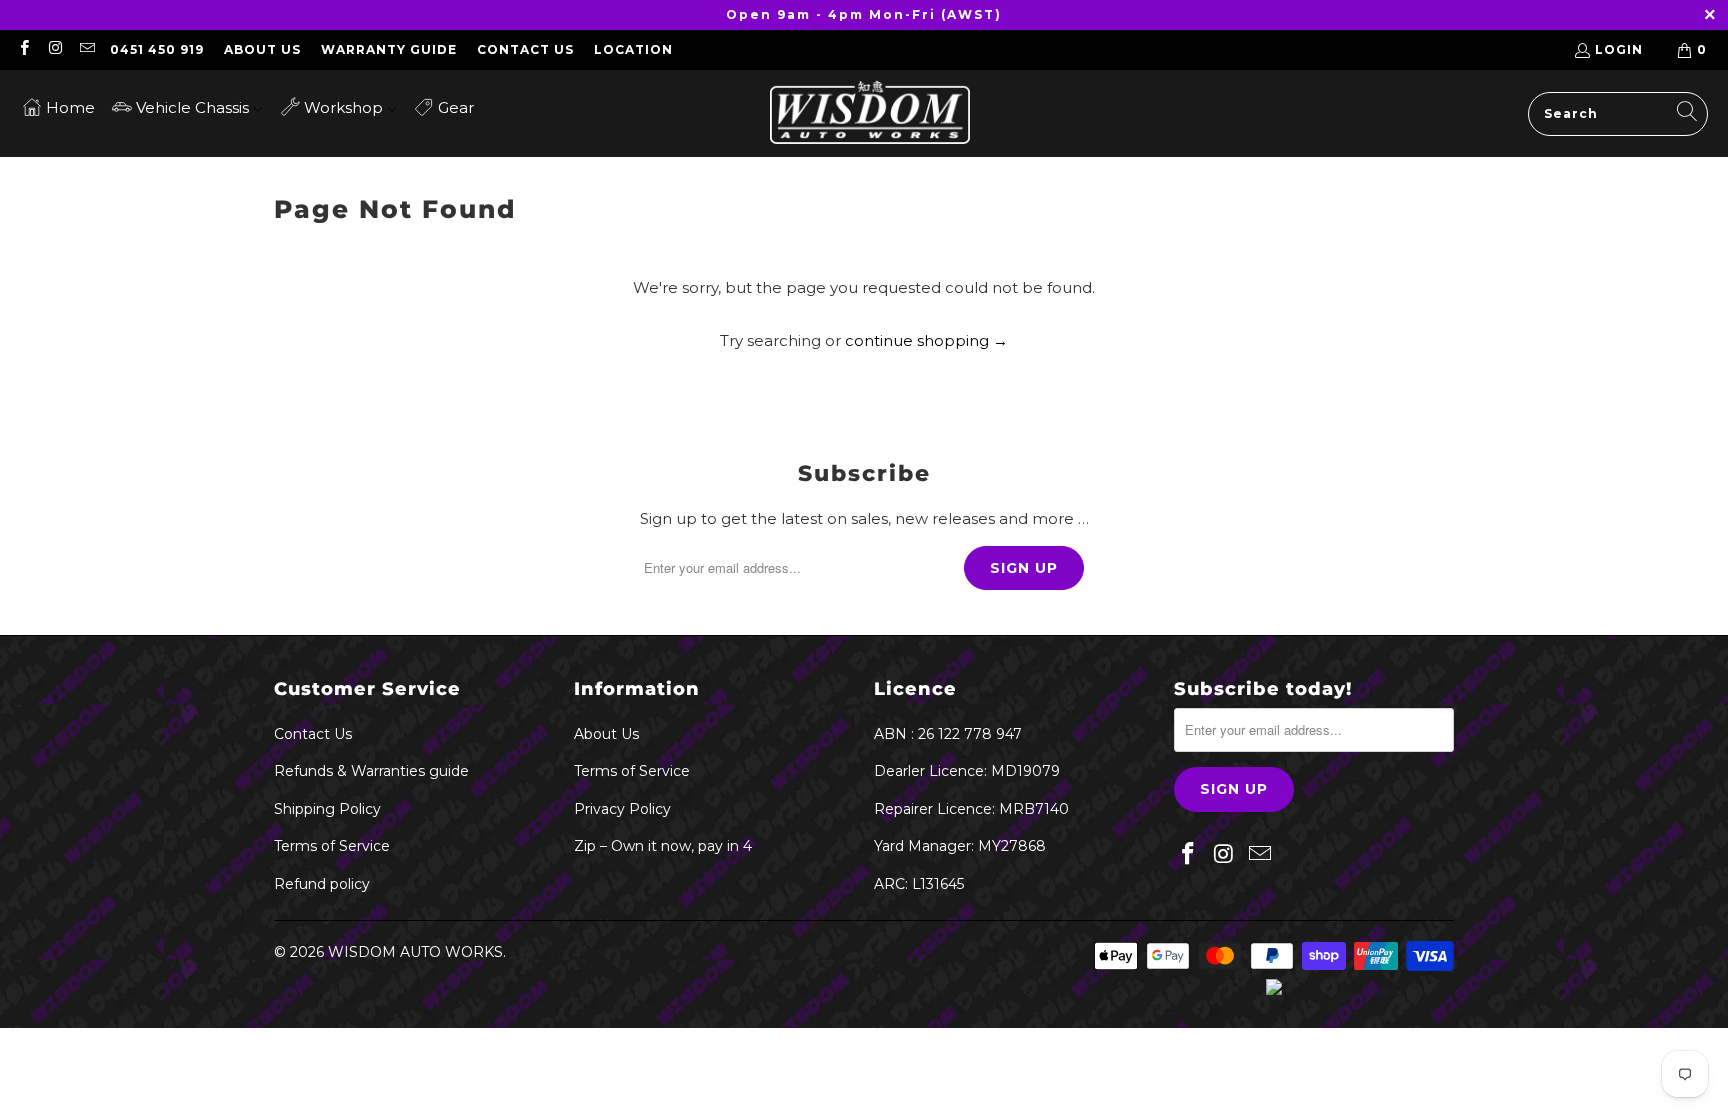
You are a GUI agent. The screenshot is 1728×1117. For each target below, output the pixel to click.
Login (1619, 49)
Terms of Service (332, 846)
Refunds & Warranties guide (371, 771)
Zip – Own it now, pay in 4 (663, 846)
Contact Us (525, 49)
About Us (262, 49)
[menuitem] (58, 106)
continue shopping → (926, 340)
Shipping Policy (327, 809)
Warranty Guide (389, 49)
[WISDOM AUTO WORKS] (870, 113)
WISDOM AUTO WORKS (415, 952)
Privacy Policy (622, 809)
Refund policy (322, 884)
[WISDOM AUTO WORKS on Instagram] (54, 49)
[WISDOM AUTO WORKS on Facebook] (23, 49)
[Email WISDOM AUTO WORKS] (86, 49)
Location (633, 49)
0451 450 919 (157, 49)
